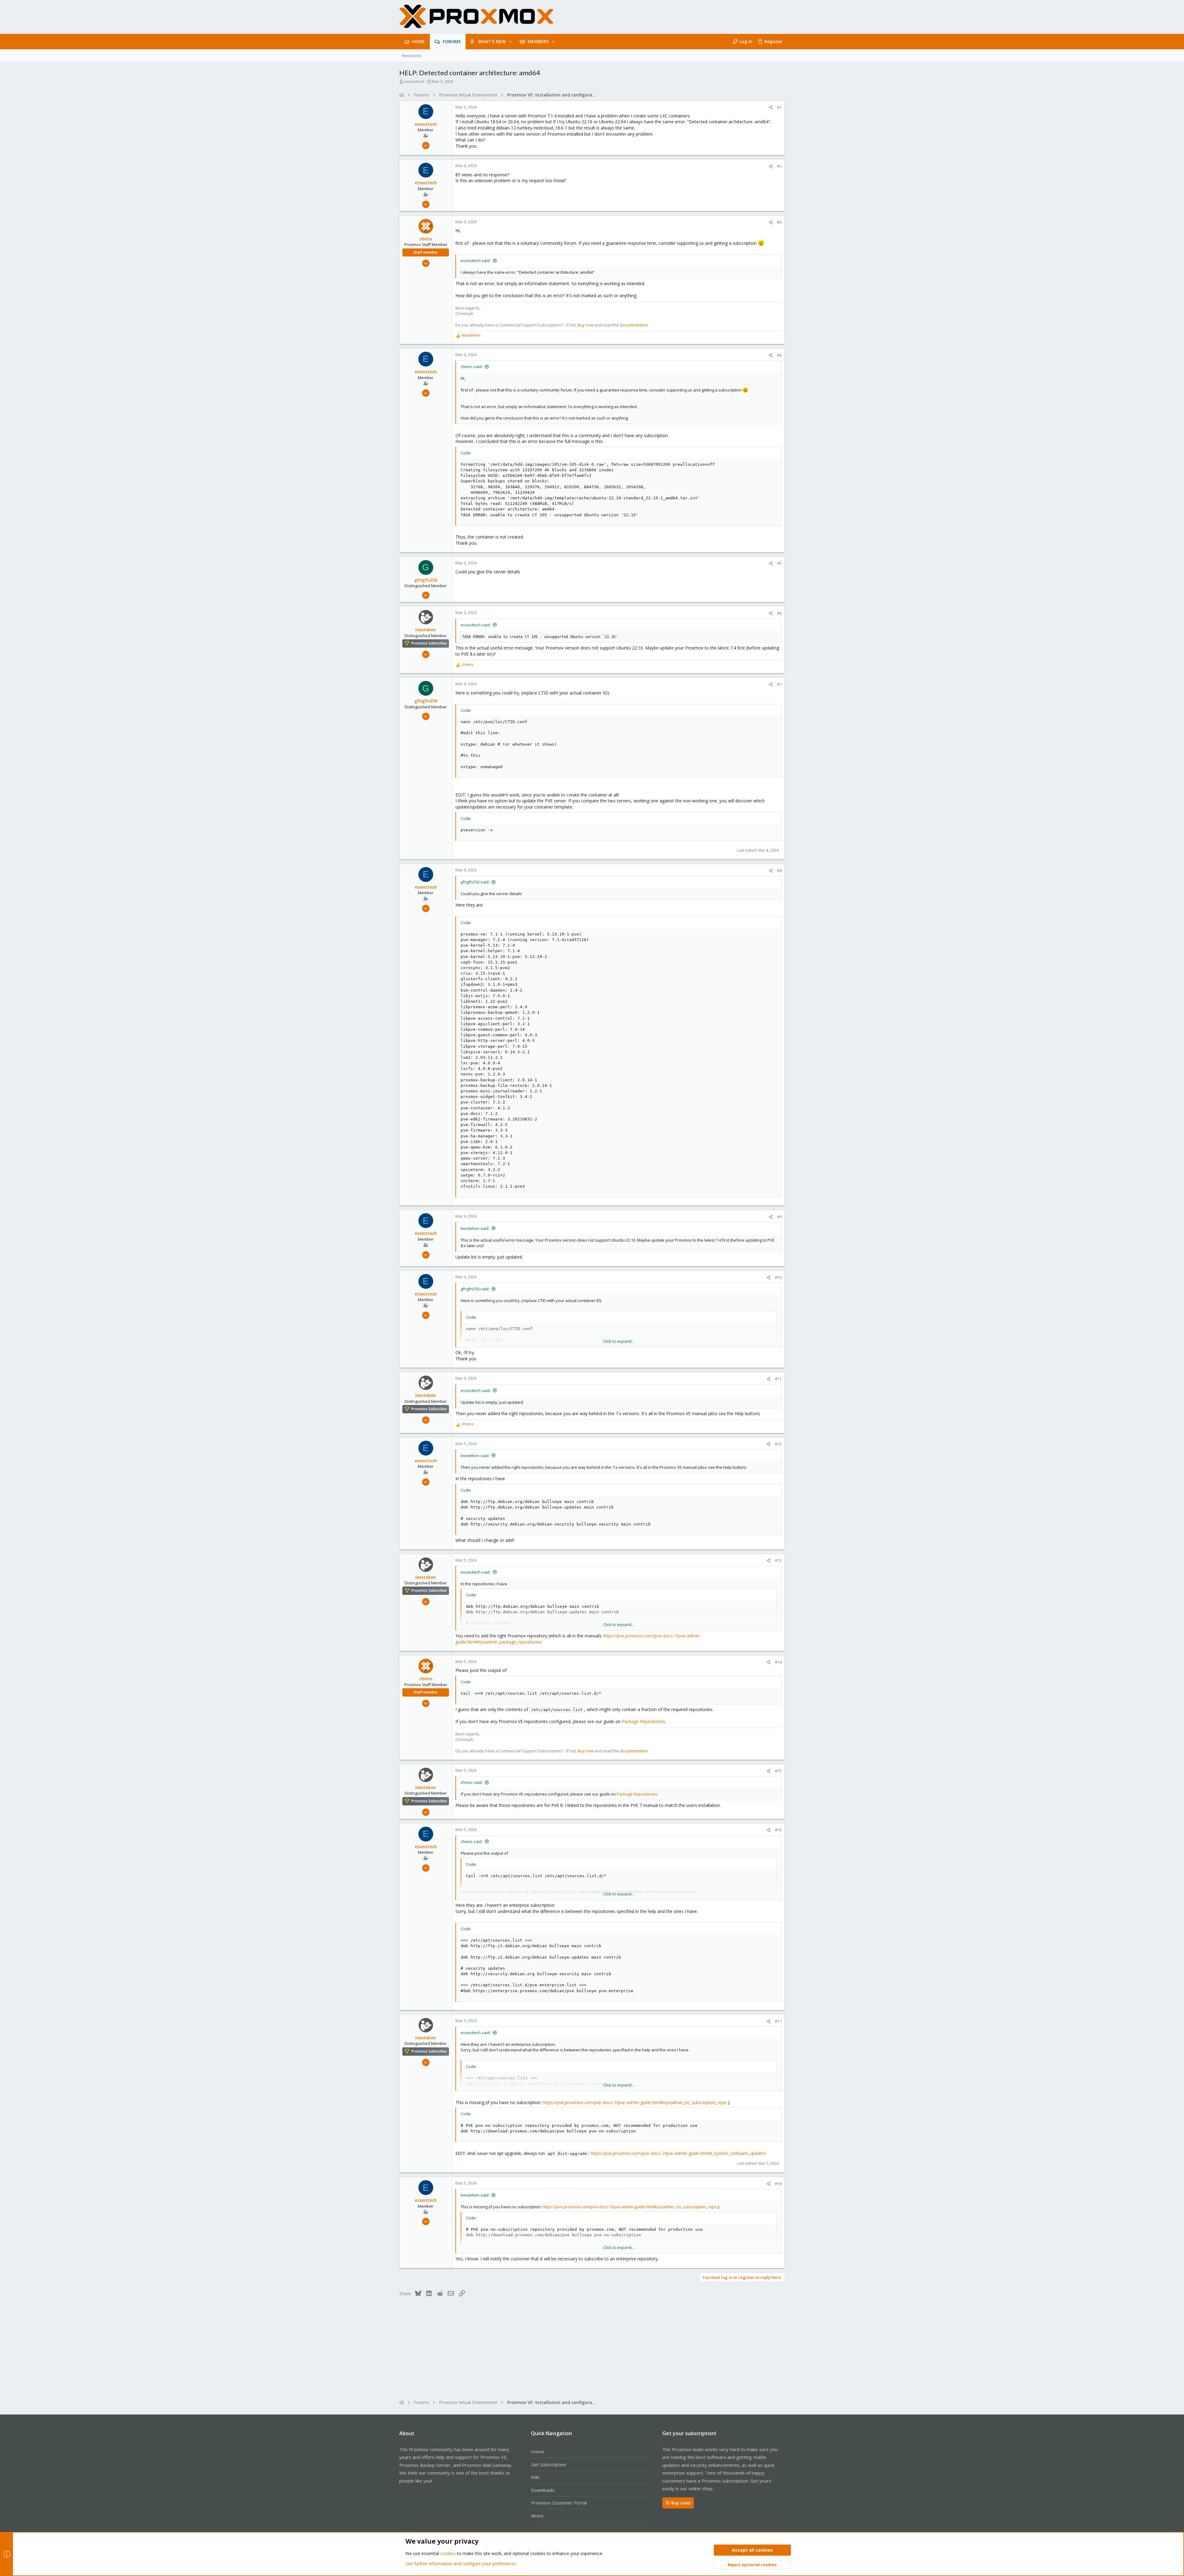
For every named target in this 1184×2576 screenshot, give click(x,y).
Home (538, 2451)
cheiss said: (472, 367)
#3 (779, 222)
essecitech (414, 81)
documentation (634, 325)
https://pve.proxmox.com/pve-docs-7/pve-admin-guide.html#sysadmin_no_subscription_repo (635, 2102)
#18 (778, 2184)
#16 (778, 1830)
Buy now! (681, 2503)
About (537, 2516)
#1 (779, 107)
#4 (779, 355)
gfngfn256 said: (475, 882)
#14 (778, 1662)
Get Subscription (549, 2464)
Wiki (535, 2477)
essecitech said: (476, 260)
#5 (779, 563)
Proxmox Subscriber (429, 643)
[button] (510, 42)
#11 (778, 1379)
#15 (778, 1771)
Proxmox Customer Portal (559, 2503)
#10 (778, 1277)
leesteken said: (475, 1228)
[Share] (771, 107)
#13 (778, 1560)
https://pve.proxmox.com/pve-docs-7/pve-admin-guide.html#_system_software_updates (678, 2153)
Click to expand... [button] (619, 1341)
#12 (778, 1444)
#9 (779, 1217)
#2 (779, 166)
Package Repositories (643, 1721)
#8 (779, 870)
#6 (779, 613)
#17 (778, 2021)
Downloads (543, 2490)
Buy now (586, 325)
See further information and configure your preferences (461, 2564)
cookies (448, 2553)
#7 (779, 684)
